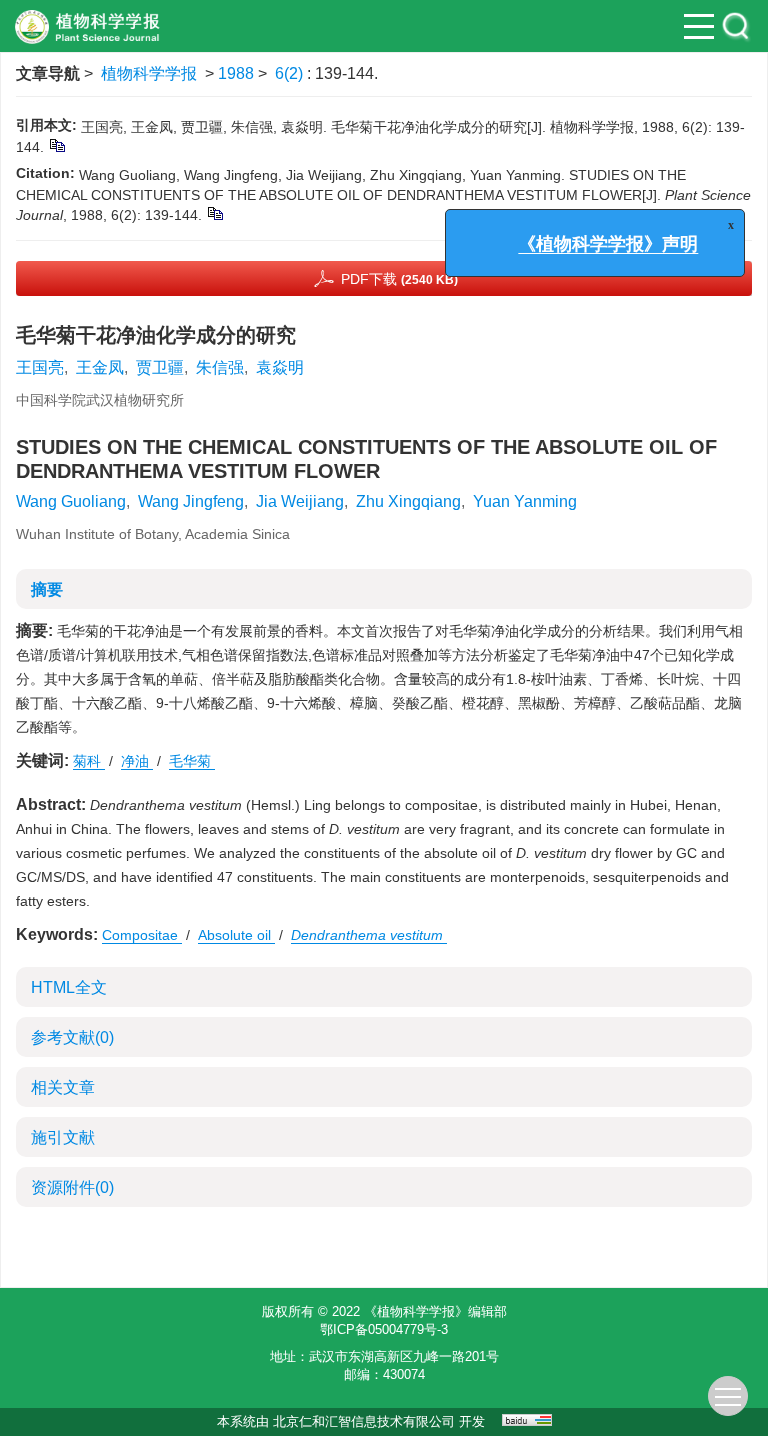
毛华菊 (192, 761)
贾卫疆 (160, 367)
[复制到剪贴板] (56, 145)
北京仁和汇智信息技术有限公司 (364, 1421)
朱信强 (220, 367)
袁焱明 (280, 367)
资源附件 (72, 1187)
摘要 (47, 589)
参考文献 (72, 1037)
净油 (137, 761)
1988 (236, 73)
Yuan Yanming (525, 501)
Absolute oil (236, 935)
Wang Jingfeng (191, 501)
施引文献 (63, 1137)
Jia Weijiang (300, 501)
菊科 (89, 761)
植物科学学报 (149, 73)
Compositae (142, 935)
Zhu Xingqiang (408, 501)
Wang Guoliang (71, 501)
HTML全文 (69, 987)
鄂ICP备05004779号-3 (384, 1329)
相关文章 (63, 1087)
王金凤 (100, 367)
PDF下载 (399, 279)
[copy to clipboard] (214, 213)
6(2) (291, 73)
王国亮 (40, 367)
